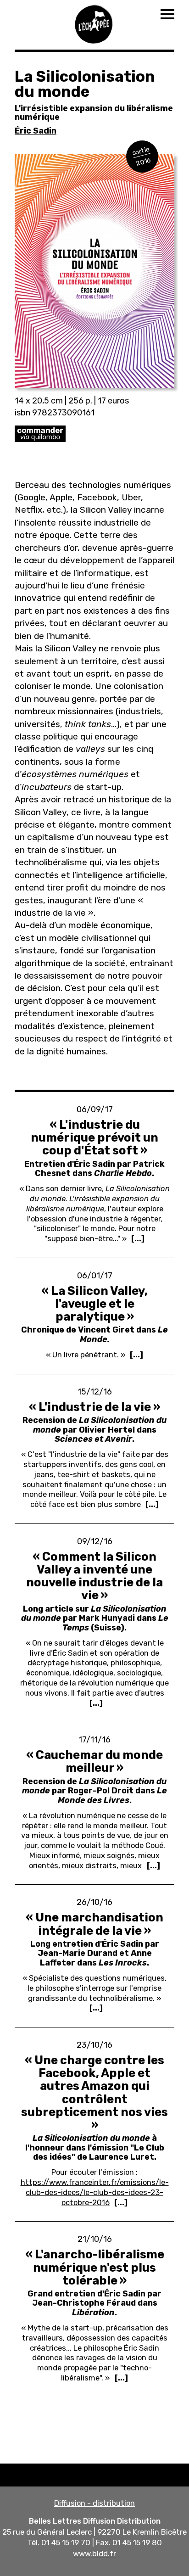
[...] (138, 1238)
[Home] (94, 23)
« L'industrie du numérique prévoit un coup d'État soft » (94, 1137)
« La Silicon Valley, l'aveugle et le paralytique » (94, 1304)
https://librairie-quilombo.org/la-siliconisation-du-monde (94, 434)
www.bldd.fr (94, 2554)
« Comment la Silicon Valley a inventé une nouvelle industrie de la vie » (94, 1576)
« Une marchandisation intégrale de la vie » (94, 1924)
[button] (94, 271)
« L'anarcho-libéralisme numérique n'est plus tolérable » (95, 2267)
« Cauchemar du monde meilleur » (94, 1761)
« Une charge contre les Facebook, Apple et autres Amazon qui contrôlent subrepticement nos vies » (94, 2092)
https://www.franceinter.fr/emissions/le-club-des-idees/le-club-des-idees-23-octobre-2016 (95, 2192)
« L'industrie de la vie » (94, 1407)
